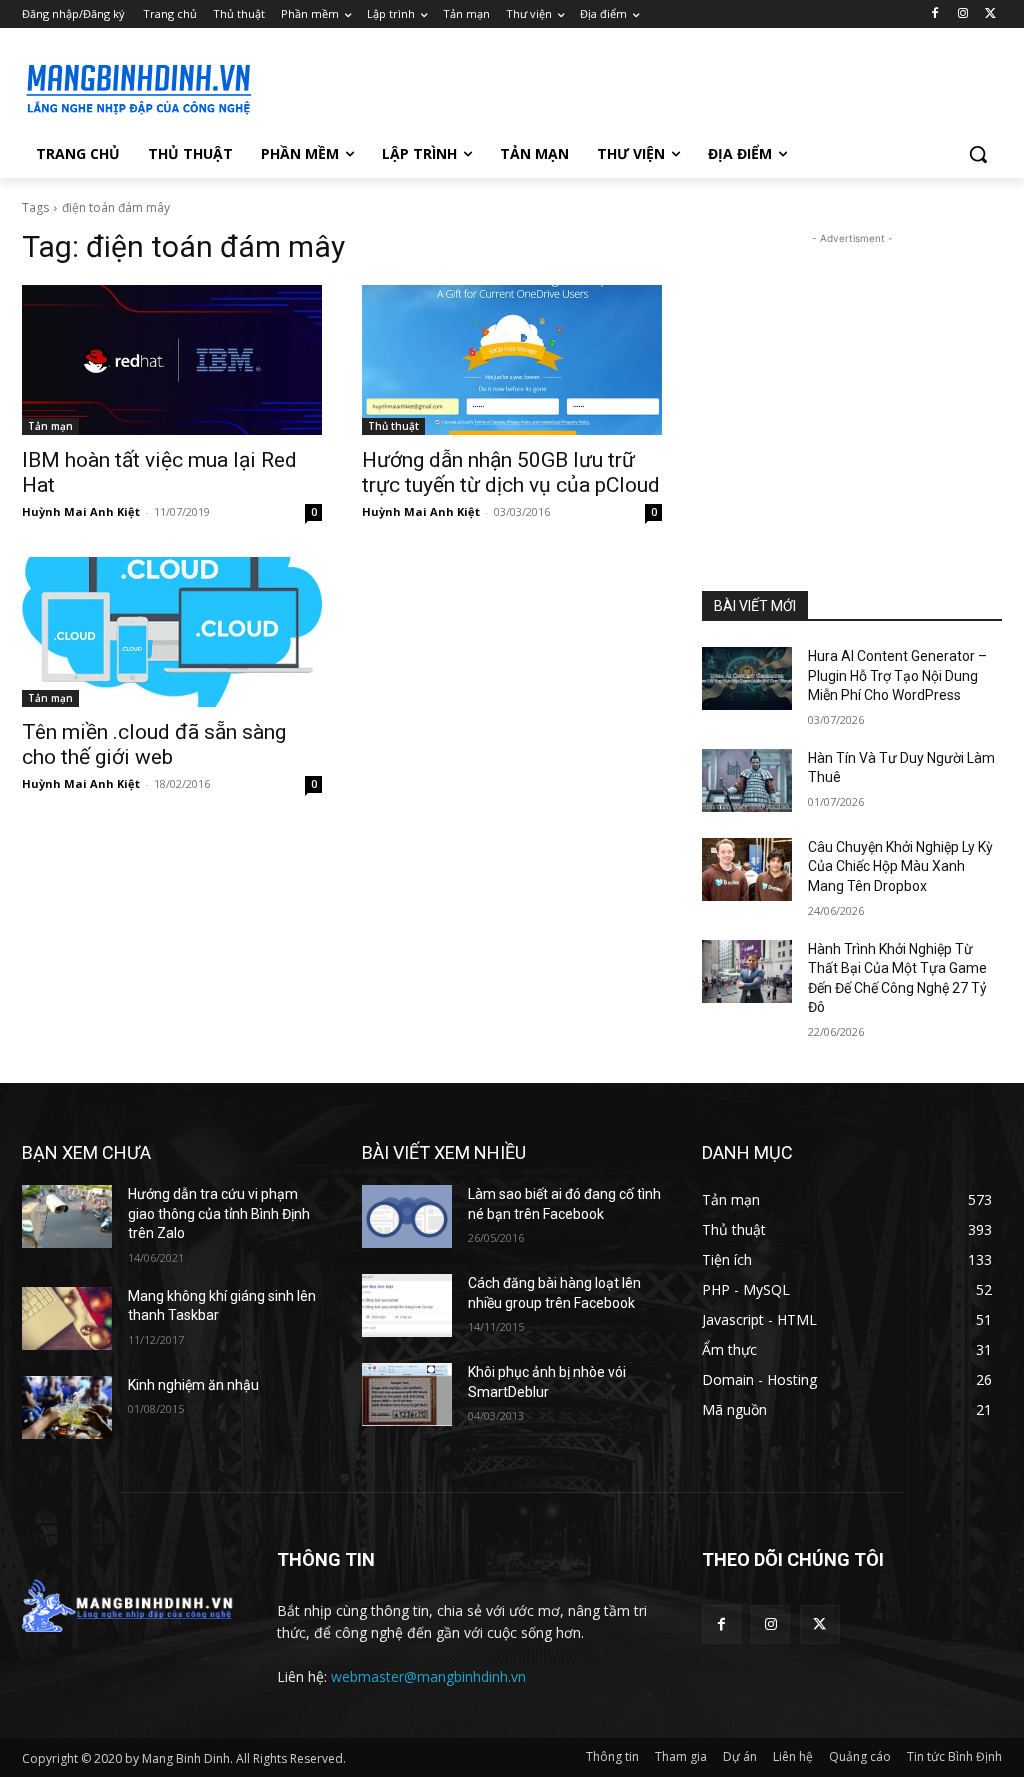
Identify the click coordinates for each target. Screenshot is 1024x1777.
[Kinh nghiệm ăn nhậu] (67, 1407)
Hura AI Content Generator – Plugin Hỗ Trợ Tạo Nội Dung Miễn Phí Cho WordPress (897, 675)
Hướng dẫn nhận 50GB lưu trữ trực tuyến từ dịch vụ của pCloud (511, 472)
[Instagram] (962, 14)
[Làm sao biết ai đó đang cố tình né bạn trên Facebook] (407, 1216)
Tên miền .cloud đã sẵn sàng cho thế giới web (154, 744)
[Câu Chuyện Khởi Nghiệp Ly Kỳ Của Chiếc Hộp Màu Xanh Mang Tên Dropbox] (747, 869)
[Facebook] (935, 14)
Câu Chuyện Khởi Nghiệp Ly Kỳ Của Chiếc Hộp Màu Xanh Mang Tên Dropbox (900, 866)
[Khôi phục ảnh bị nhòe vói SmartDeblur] (407, 1394)
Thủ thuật (393, 426)
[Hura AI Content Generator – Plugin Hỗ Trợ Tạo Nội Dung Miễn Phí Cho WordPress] (747, 678)
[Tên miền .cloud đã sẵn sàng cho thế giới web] (172, 632)
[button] (978, 154)
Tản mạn (50, 426)
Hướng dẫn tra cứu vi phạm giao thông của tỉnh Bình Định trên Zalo (219, 1213)
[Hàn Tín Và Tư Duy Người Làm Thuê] (747, 780)
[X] (990, 14)
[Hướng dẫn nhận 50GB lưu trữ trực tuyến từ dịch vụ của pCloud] (512, 360)
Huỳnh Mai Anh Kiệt (81, 511)
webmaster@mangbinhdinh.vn (428, 1676)
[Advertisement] (491, 86)
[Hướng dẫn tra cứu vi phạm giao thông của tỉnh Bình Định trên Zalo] (67, 1216)
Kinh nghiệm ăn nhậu (193, 1385)
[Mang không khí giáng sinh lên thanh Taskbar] (67, 1318)
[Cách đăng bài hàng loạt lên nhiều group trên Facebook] (407, 1305)
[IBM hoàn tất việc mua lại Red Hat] (172, 360)
